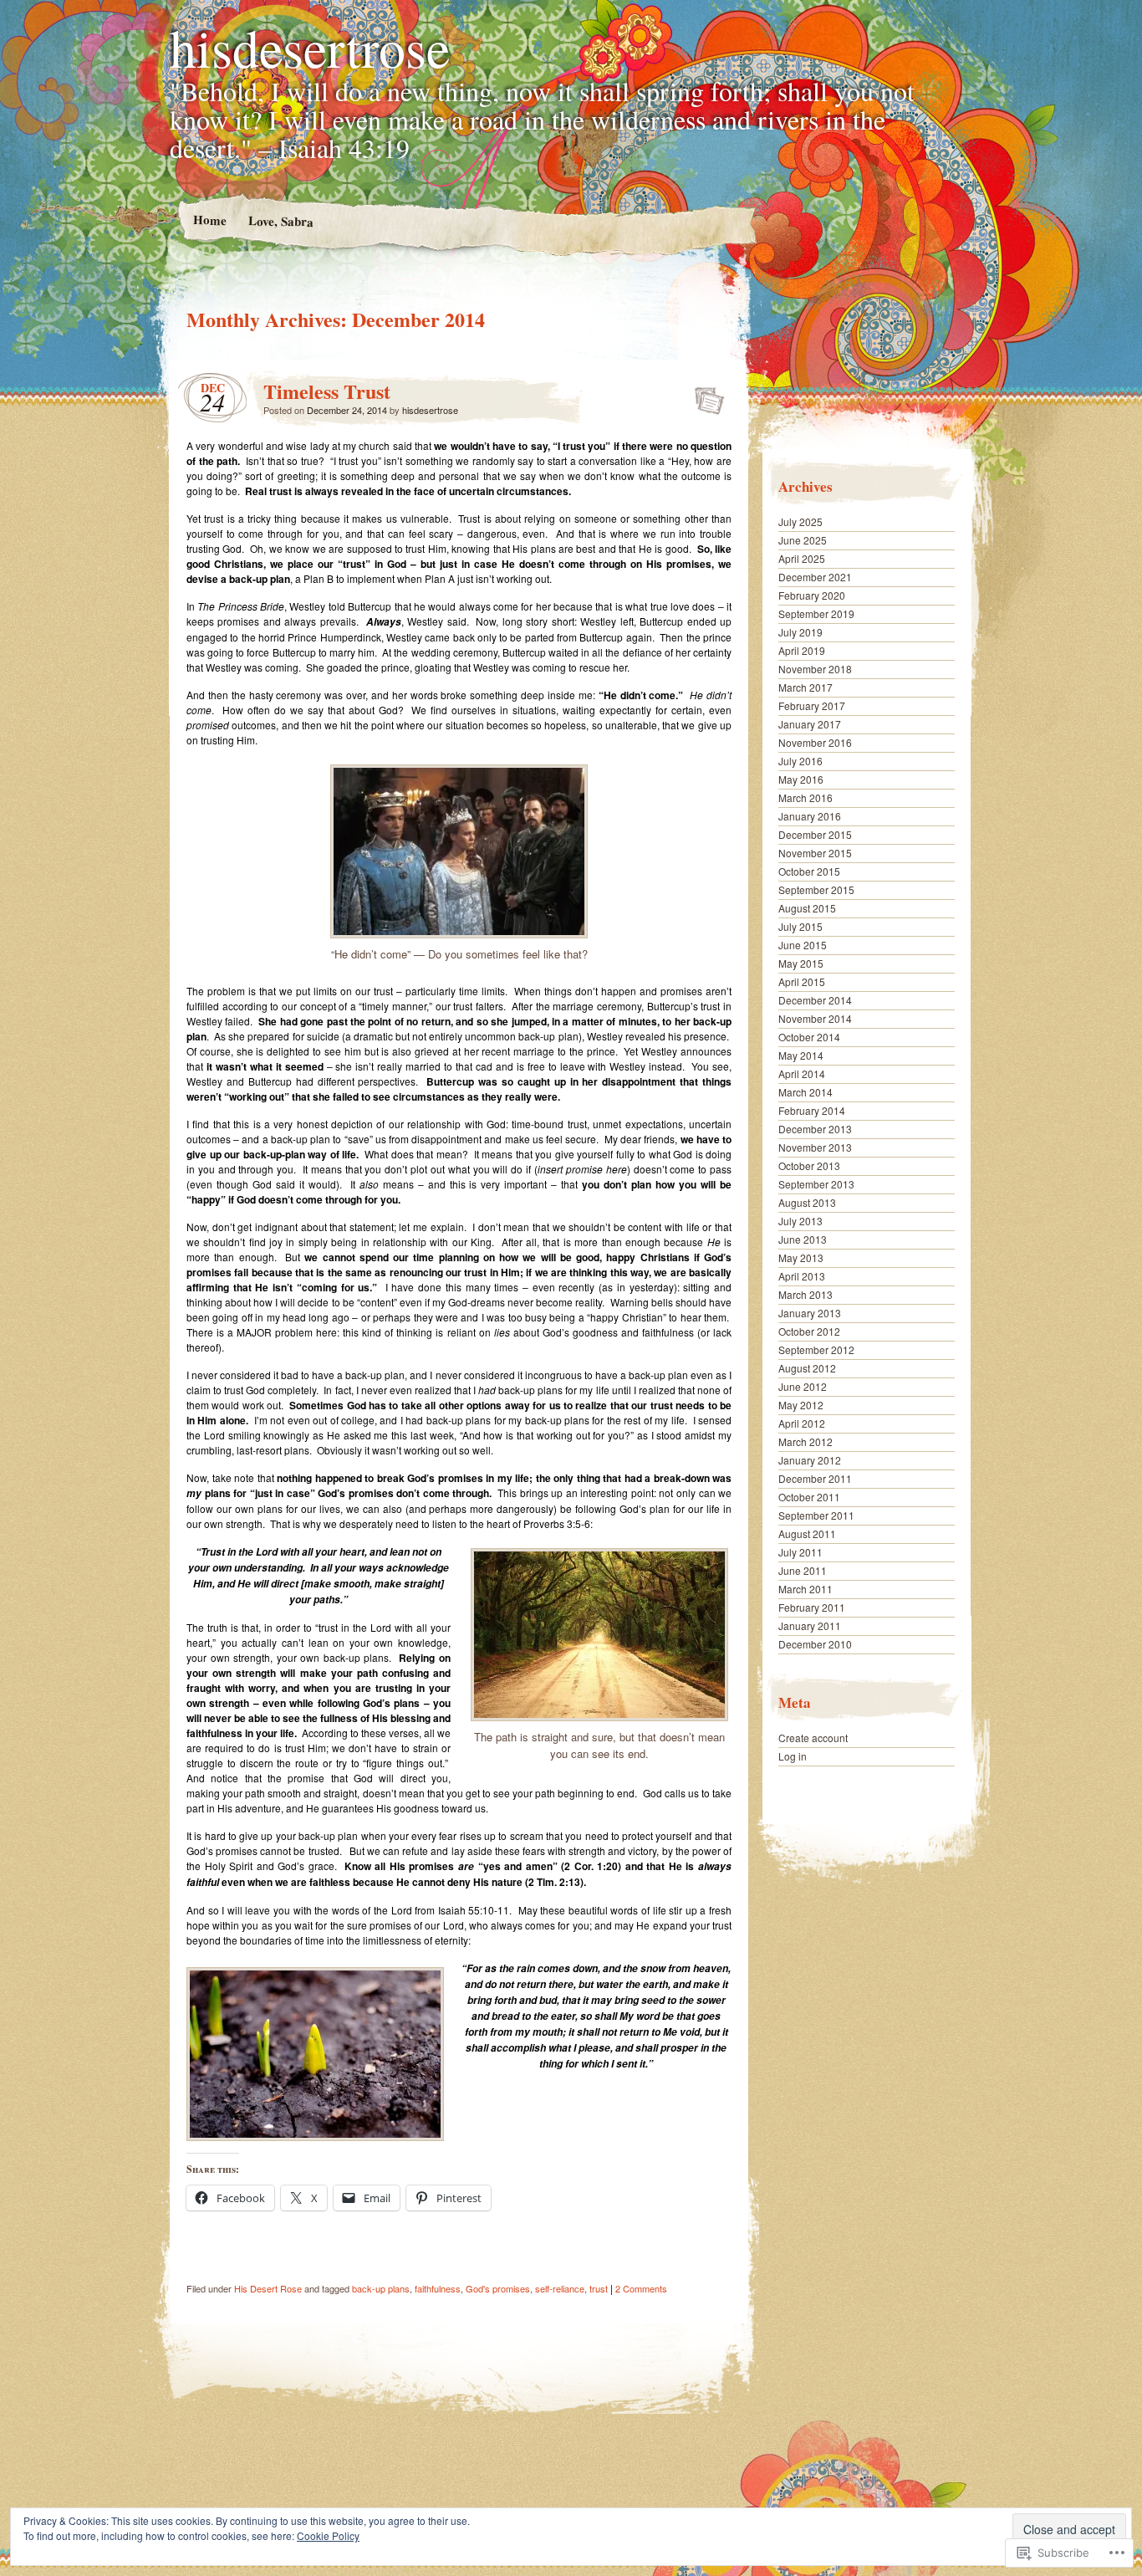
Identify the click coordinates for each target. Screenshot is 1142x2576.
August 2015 (807, 908)
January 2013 (810, 1313)
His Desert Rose (268, 2288)
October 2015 (809, 871)
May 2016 (801, 779)
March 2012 (806, 1441)
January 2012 (810, 1460)
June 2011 (803, 1570)
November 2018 (815, 669)
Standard (704, 396)
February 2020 (812, 595)
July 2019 (800, 632)
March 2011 (806, 1589)
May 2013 (801, 1257)
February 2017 (812, 705)
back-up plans (381, 2288)
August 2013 (807, 1202)
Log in (793, 1756)
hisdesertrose (310, 47)
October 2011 (809, 1497)
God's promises (498, 2288)
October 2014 (809, 1037)
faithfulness (438, 2288)
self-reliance (560, 2288)
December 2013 (815, 1129)
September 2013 (816, 1184)
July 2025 (800, 521)
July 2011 (800, 1552)
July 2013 (800, 1221)
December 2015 (815, 834)
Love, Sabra (280, 220)
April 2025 (802, 558)
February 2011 (812, 1607)
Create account (813, 1738)
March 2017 (806, 687)
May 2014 (801, 1055)
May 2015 (801, 963)
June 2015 (803, 945)
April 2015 (802, 981)
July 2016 (800, 761)
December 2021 (815, 577)
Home (209, 220)
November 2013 (815, 1147)
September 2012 (816, 1349)
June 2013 (803, 1239)
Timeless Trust (327, 391)
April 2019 (802, 650)
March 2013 (806, 1294)
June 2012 (803, 1386)
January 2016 (810, 816)
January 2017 (810, 724)
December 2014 (815, 1000)
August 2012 (807, 1368)
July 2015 (800, 926)
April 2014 (802, 1073)
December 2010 (815, 1644)
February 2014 (812, 1110)
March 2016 (806, 797)
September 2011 (816, 1515)
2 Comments (641, 2288)
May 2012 (801, 1405)
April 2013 (802, 1276)
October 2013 (809, 1165)
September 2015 (816, 889)
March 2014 (806, 1092)
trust (599, 2288)
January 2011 (810, 1625)
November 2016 (815, 742)
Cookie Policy (328, 2535)
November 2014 (815, 1018)
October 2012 (809, 1331)
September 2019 (816, 613)
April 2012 (802, 1423)
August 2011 (807, 1533)
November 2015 (815, 853)
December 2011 (815, 1478)
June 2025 (803, 540)
